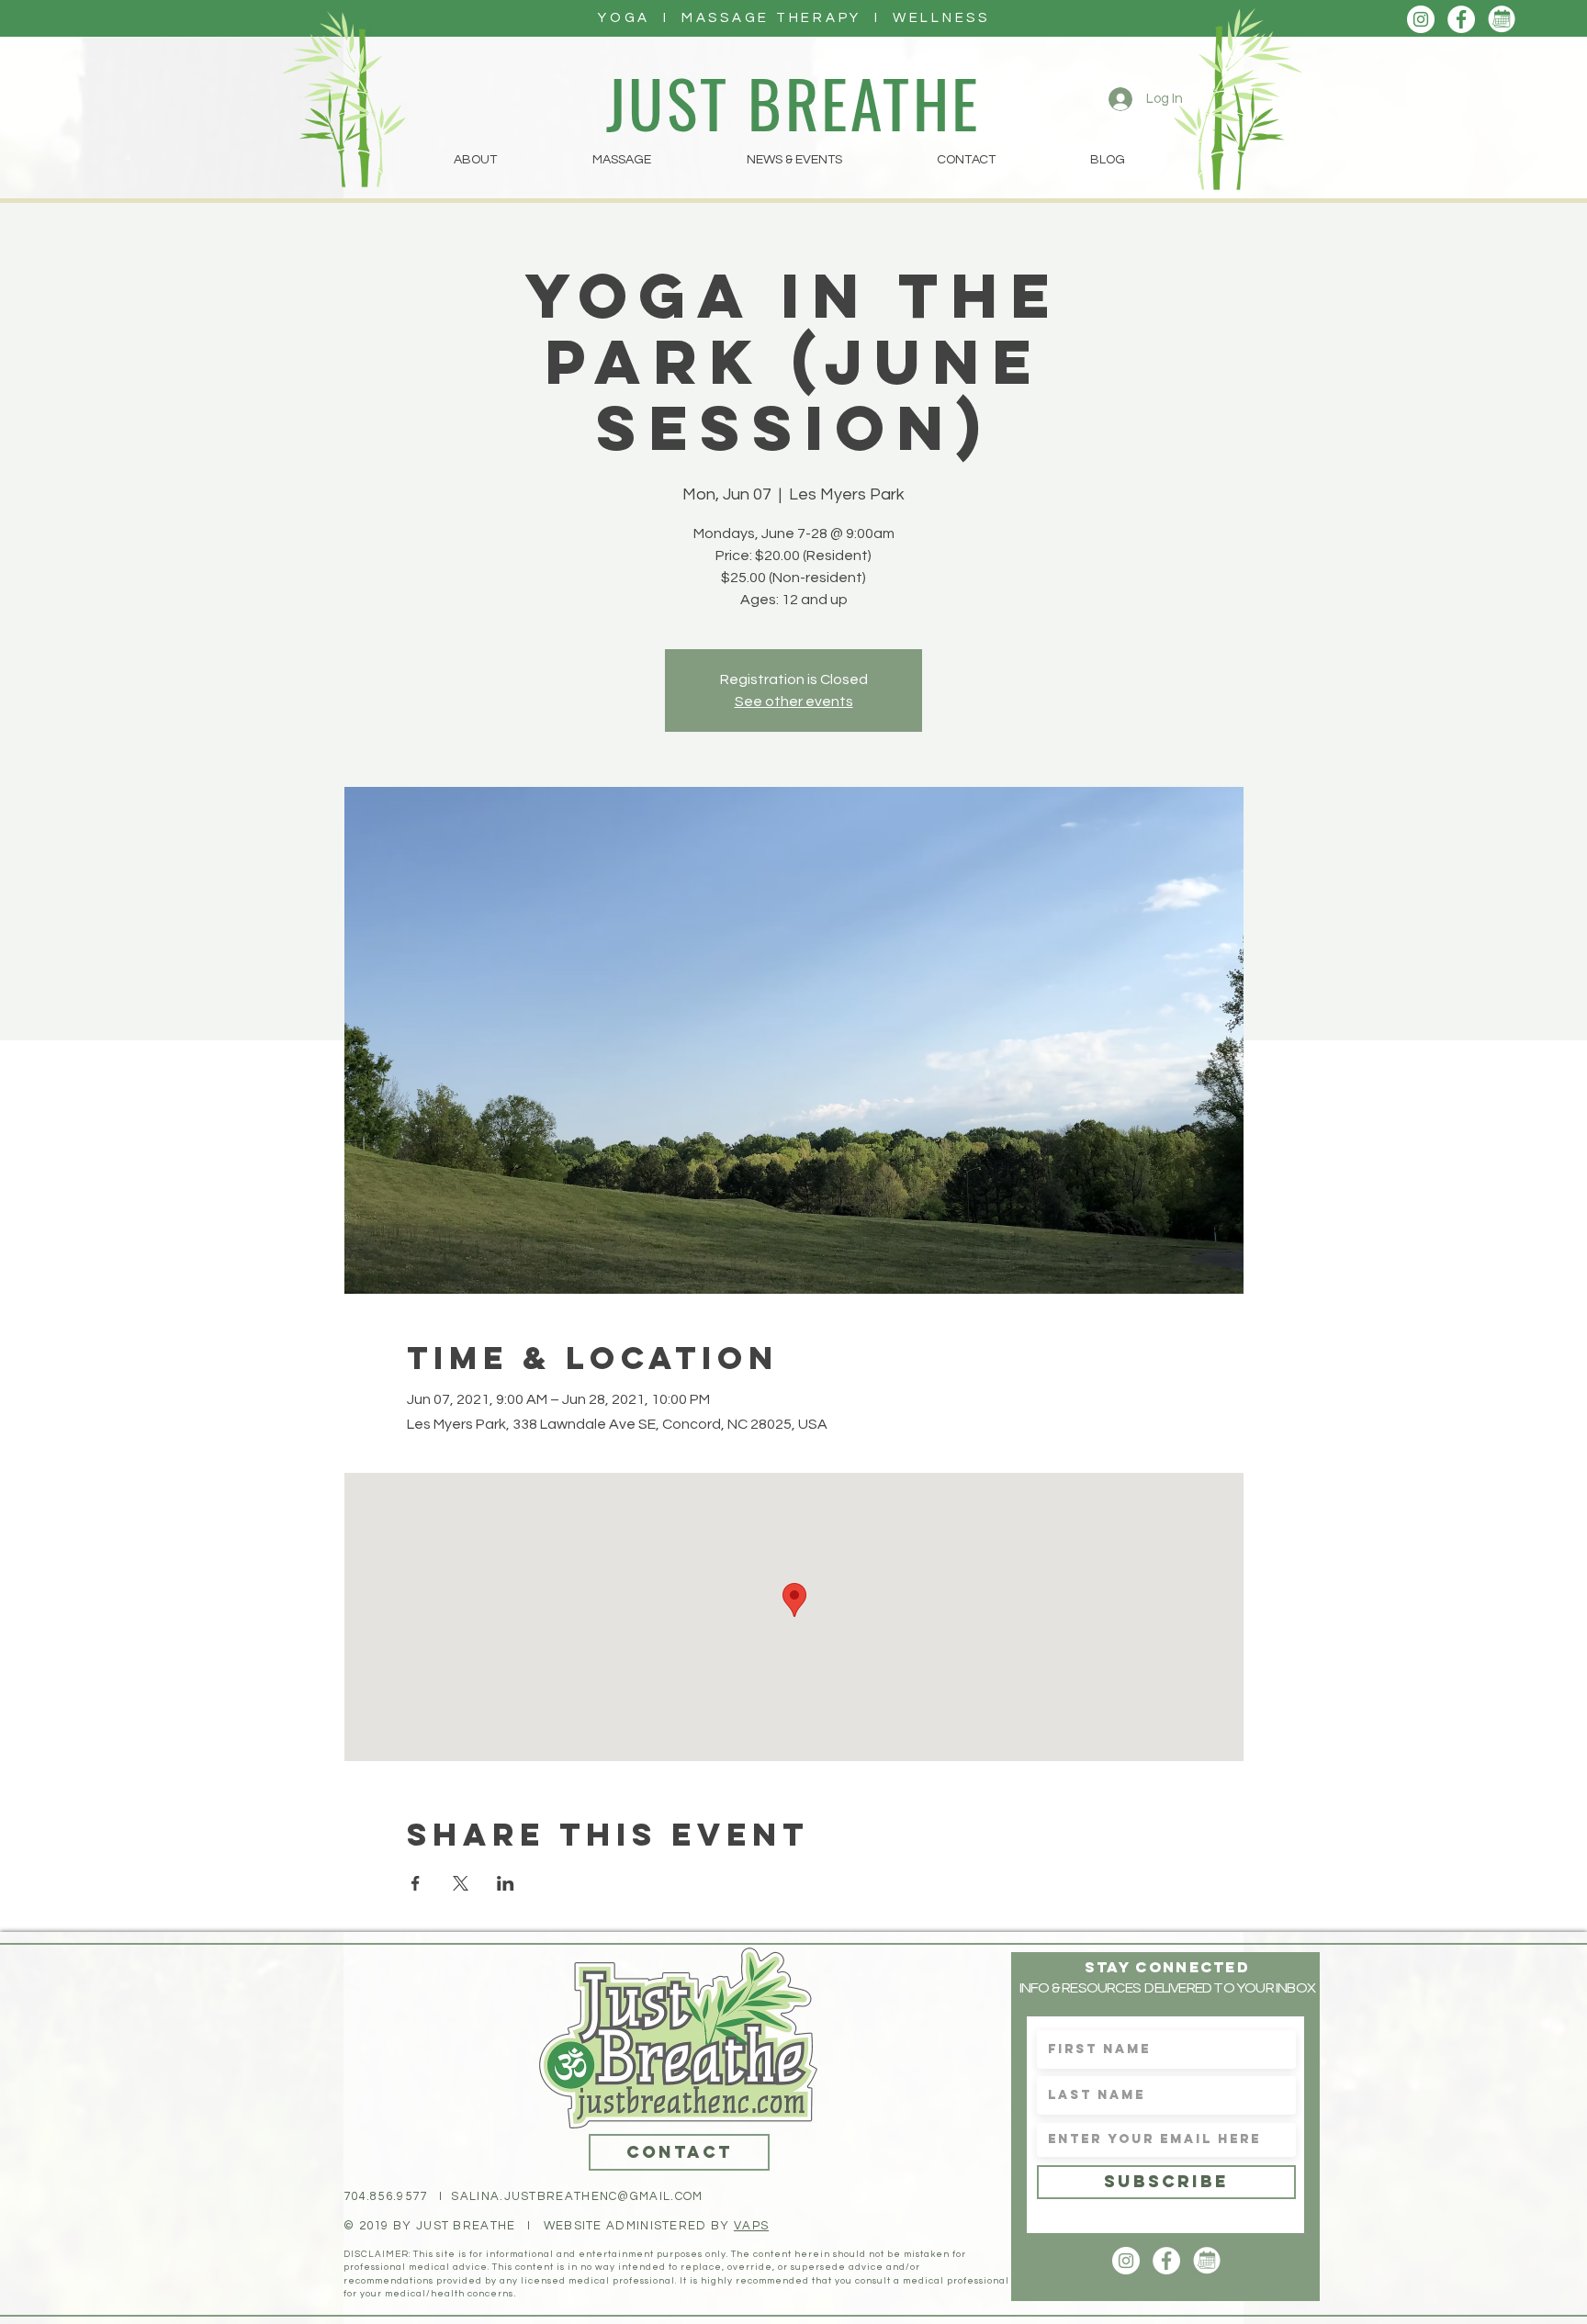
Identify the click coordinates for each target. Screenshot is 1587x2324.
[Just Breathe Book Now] (1502, 19)
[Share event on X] (461, 1883)
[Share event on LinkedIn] (506, 1883)
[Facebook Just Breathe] (1461, 19)
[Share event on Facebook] (416, 1883)
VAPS (751, 2226)
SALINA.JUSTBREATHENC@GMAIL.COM (577, 2196)
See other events (794, 702)
